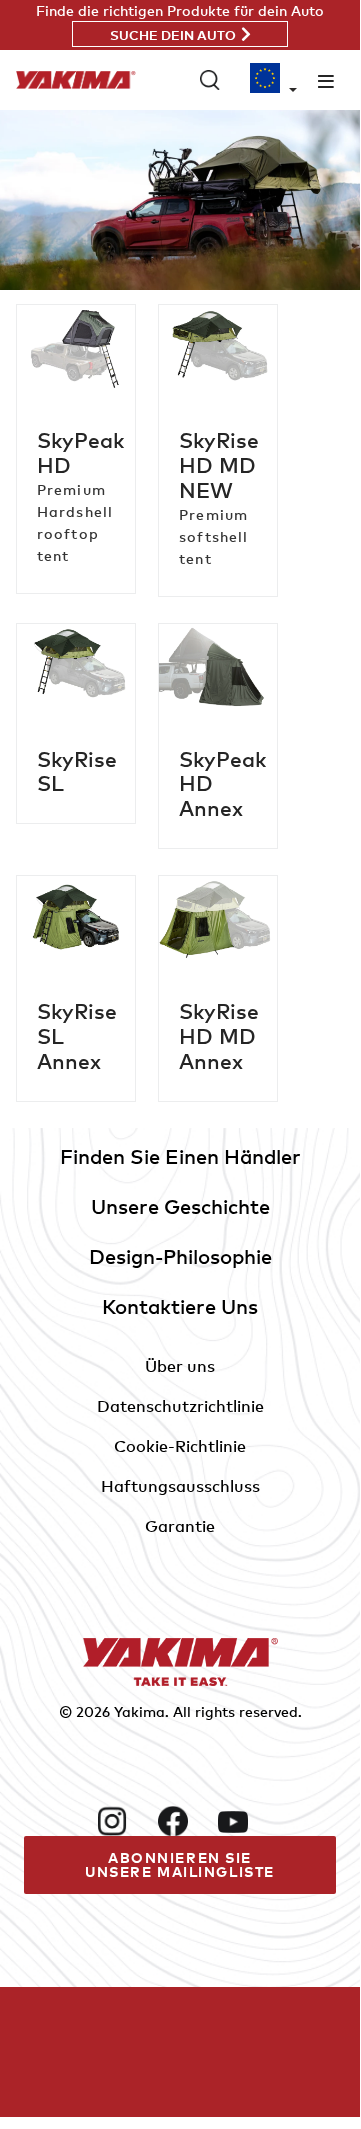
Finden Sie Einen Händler (180, 1156)
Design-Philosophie (180, 1256)
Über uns (180, 1366)
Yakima (139, 1711)
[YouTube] (240, 1821)
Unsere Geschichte (180, 1206)
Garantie (180, 1526)
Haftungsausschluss (180, 1486)
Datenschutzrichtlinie (180, 1406)
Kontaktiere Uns (180, 1306)
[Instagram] (119, 1821)
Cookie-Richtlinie (180, 1446)
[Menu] (326, 80)
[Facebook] (180, 1821)
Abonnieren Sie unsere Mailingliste (179, 1864)
